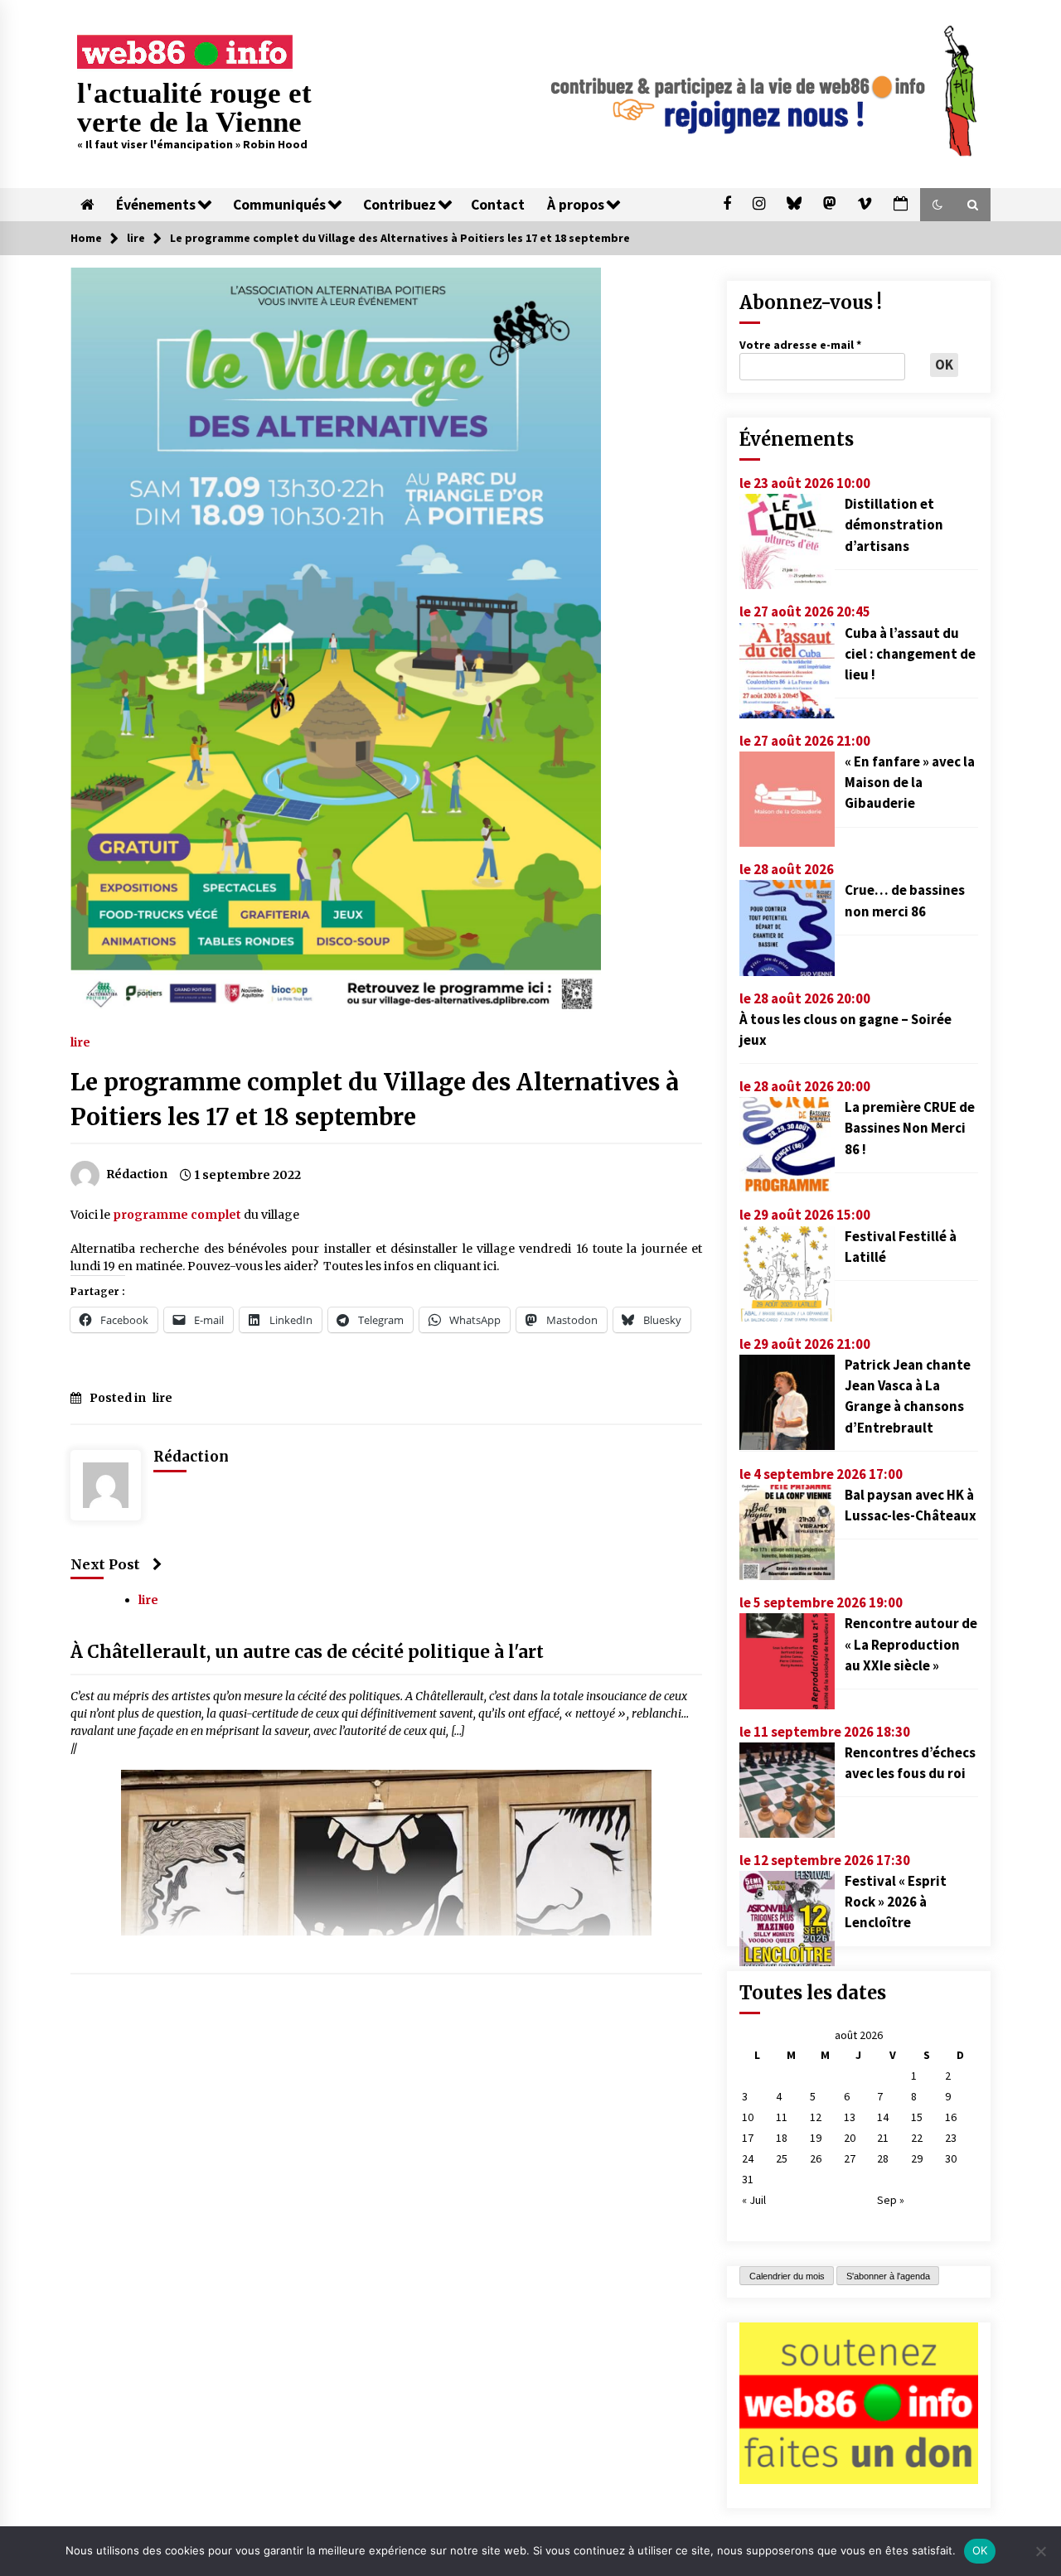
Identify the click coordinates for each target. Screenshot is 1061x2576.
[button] (937, 205)
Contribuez (400, 205)
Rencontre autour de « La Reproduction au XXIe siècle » (911, 1644)
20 (850, 2138)
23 (951, 2138)
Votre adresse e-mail (800, 345)
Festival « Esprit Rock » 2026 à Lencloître (896, 1902)
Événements (156, 205)
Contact (498, 205)
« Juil (754, 2200)
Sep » (891, 2200)
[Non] (1040, 2551)
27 (850, 2158)
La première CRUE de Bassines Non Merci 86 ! (910, 1128)
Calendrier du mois (787, 2276)
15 (917, 2117)
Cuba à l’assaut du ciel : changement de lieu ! (910, 654)
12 (816, 2117)
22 (917, 2138)
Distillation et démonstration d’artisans (894, 524)
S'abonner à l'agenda (888, 2276)
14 (883, 2117)
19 (816, 2138)
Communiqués (279, 205)
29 (917, 2158)
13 (850, 2117)
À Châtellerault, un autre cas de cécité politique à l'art (307, 1653)
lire (80, 1042)
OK (980, 2550)
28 (883, 2158)
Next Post (105, 1564)
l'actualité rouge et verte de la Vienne (194, 108)
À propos (576, 205)
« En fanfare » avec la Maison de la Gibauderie (910, 782)
